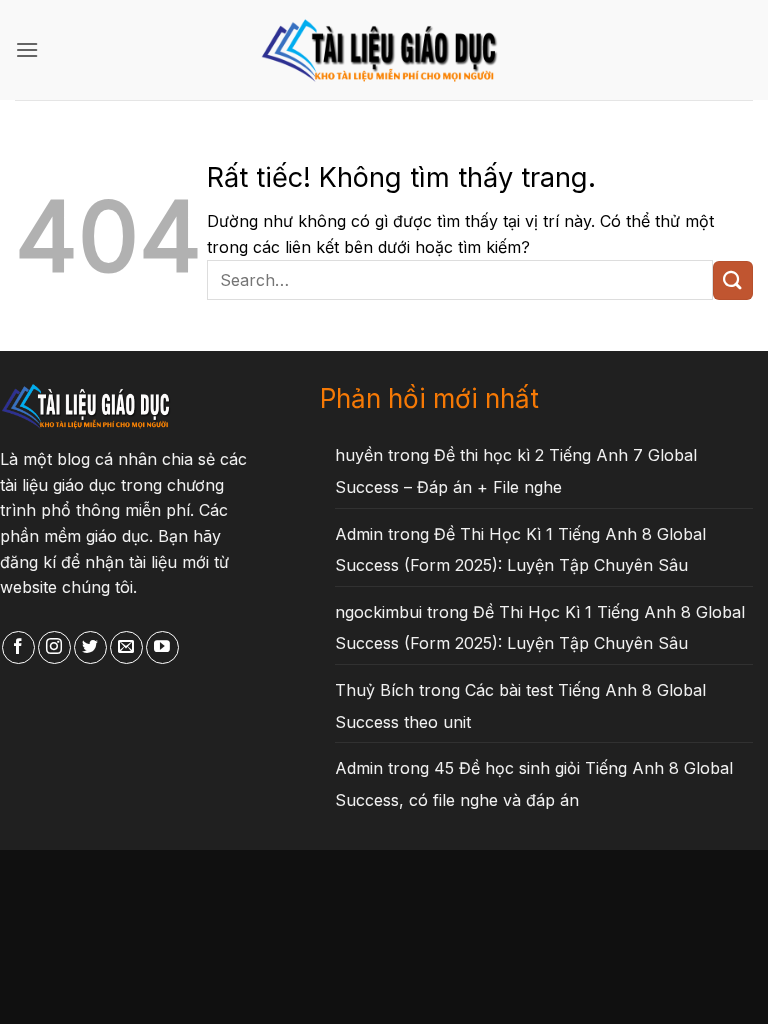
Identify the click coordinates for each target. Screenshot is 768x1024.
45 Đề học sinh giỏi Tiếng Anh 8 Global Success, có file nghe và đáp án (534, 784)
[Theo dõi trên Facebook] (18, 648)
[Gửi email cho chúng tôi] (126, 648)
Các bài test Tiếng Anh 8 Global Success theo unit (520, 706)
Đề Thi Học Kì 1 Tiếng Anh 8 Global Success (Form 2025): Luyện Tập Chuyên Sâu (520, 550)
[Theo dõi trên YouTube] (162, 648)
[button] (27, 49)
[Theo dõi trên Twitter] (90, 648)
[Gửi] (733, 280)
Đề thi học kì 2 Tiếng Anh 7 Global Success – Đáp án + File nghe (516, 471)
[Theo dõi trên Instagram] (54, 648)
